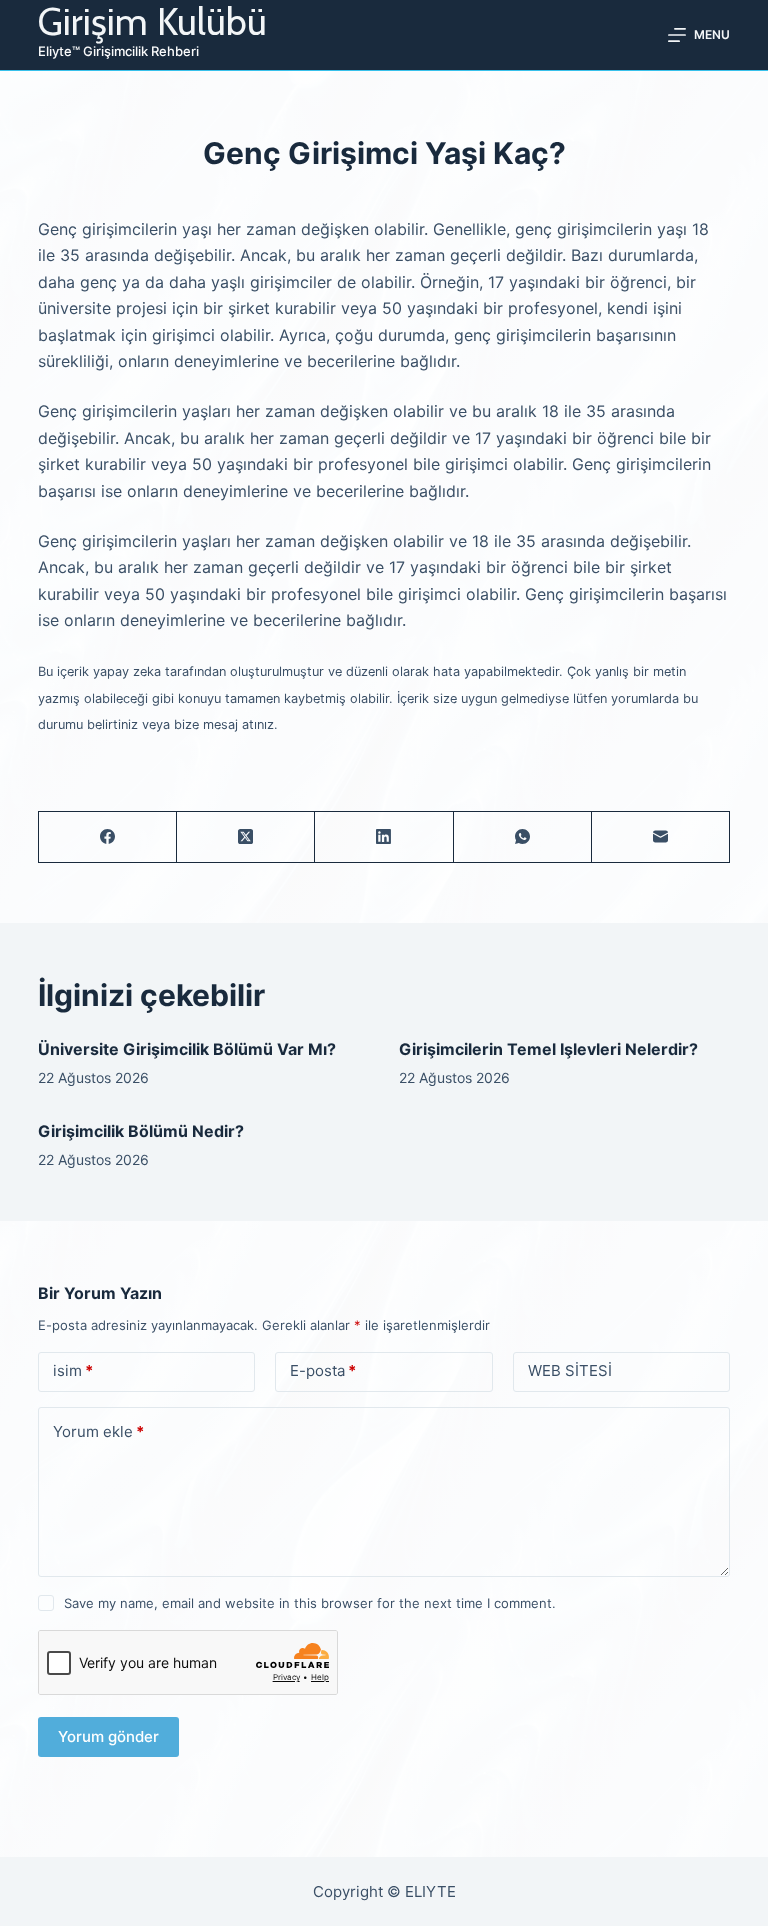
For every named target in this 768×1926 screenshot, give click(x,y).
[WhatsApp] (523, 837)
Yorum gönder (108, 1736)
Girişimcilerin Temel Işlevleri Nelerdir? (548, 1049)
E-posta (323, 1370)
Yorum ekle (98, 1431)
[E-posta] (661, 837)
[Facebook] (108, 837)
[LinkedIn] (384, 837)
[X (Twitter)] (246, 837)
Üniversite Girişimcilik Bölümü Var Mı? (187, 1049)
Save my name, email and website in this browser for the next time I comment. (310, 1603)
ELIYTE (430, 1891)
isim (73, 1370)
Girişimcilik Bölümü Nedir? (141, 1131)
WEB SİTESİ (570, 1370)
